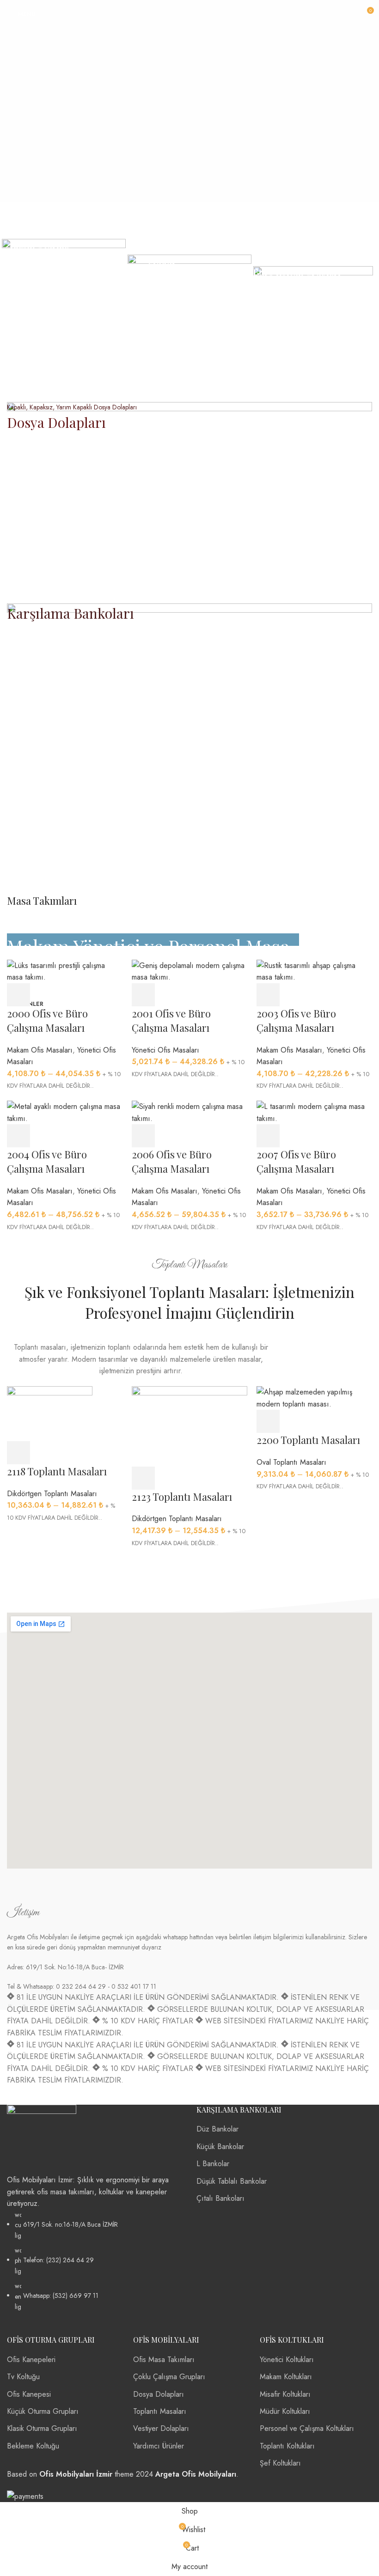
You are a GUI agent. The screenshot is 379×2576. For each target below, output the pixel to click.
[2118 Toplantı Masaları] (50, 1413)
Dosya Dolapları (159, 2394)
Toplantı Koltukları (287, 2446)
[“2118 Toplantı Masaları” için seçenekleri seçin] (18, 1453)
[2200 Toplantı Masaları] (314, 1397)
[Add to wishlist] (344, 1136)
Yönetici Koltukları (287, 2360)
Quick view (293, 1136)
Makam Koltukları (286, 2377)
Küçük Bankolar (220, 2147)
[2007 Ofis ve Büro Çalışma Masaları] (314, 1111)
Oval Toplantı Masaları (291, 1462)
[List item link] (95, 2261)
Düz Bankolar (217, 2129)
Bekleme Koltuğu (33, 2446)
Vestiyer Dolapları (161, 2428)
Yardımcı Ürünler (159, 2446)
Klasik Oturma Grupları (42, 2428)
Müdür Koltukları (285, 2411)
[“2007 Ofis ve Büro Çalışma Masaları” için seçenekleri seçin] (268, 1136)
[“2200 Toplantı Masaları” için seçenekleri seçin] (268, 1421)
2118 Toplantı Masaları (57, 1471)
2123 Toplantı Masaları (182, 1497)
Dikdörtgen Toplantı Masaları (52, 1494)
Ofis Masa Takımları (164, 2360)
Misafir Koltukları (285, 2394)
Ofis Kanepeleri (31, 2360)
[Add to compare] (319, 1136)
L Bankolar (213, 2164)
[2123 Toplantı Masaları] (189, 1426)
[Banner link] (64, 301)
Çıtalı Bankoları (220, 2198)
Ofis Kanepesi (29, 2394)
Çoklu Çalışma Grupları (169, 2377)
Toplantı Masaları (160, 2411)
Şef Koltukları (280, 2463)
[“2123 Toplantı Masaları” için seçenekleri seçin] (143, 1478)
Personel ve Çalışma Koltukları (307, 2428)
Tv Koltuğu (23, 2377)
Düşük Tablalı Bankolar (232, 2181)
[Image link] (42, 2139)
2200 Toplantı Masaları (308, 1440)
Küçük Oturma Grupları (43, 2411)
